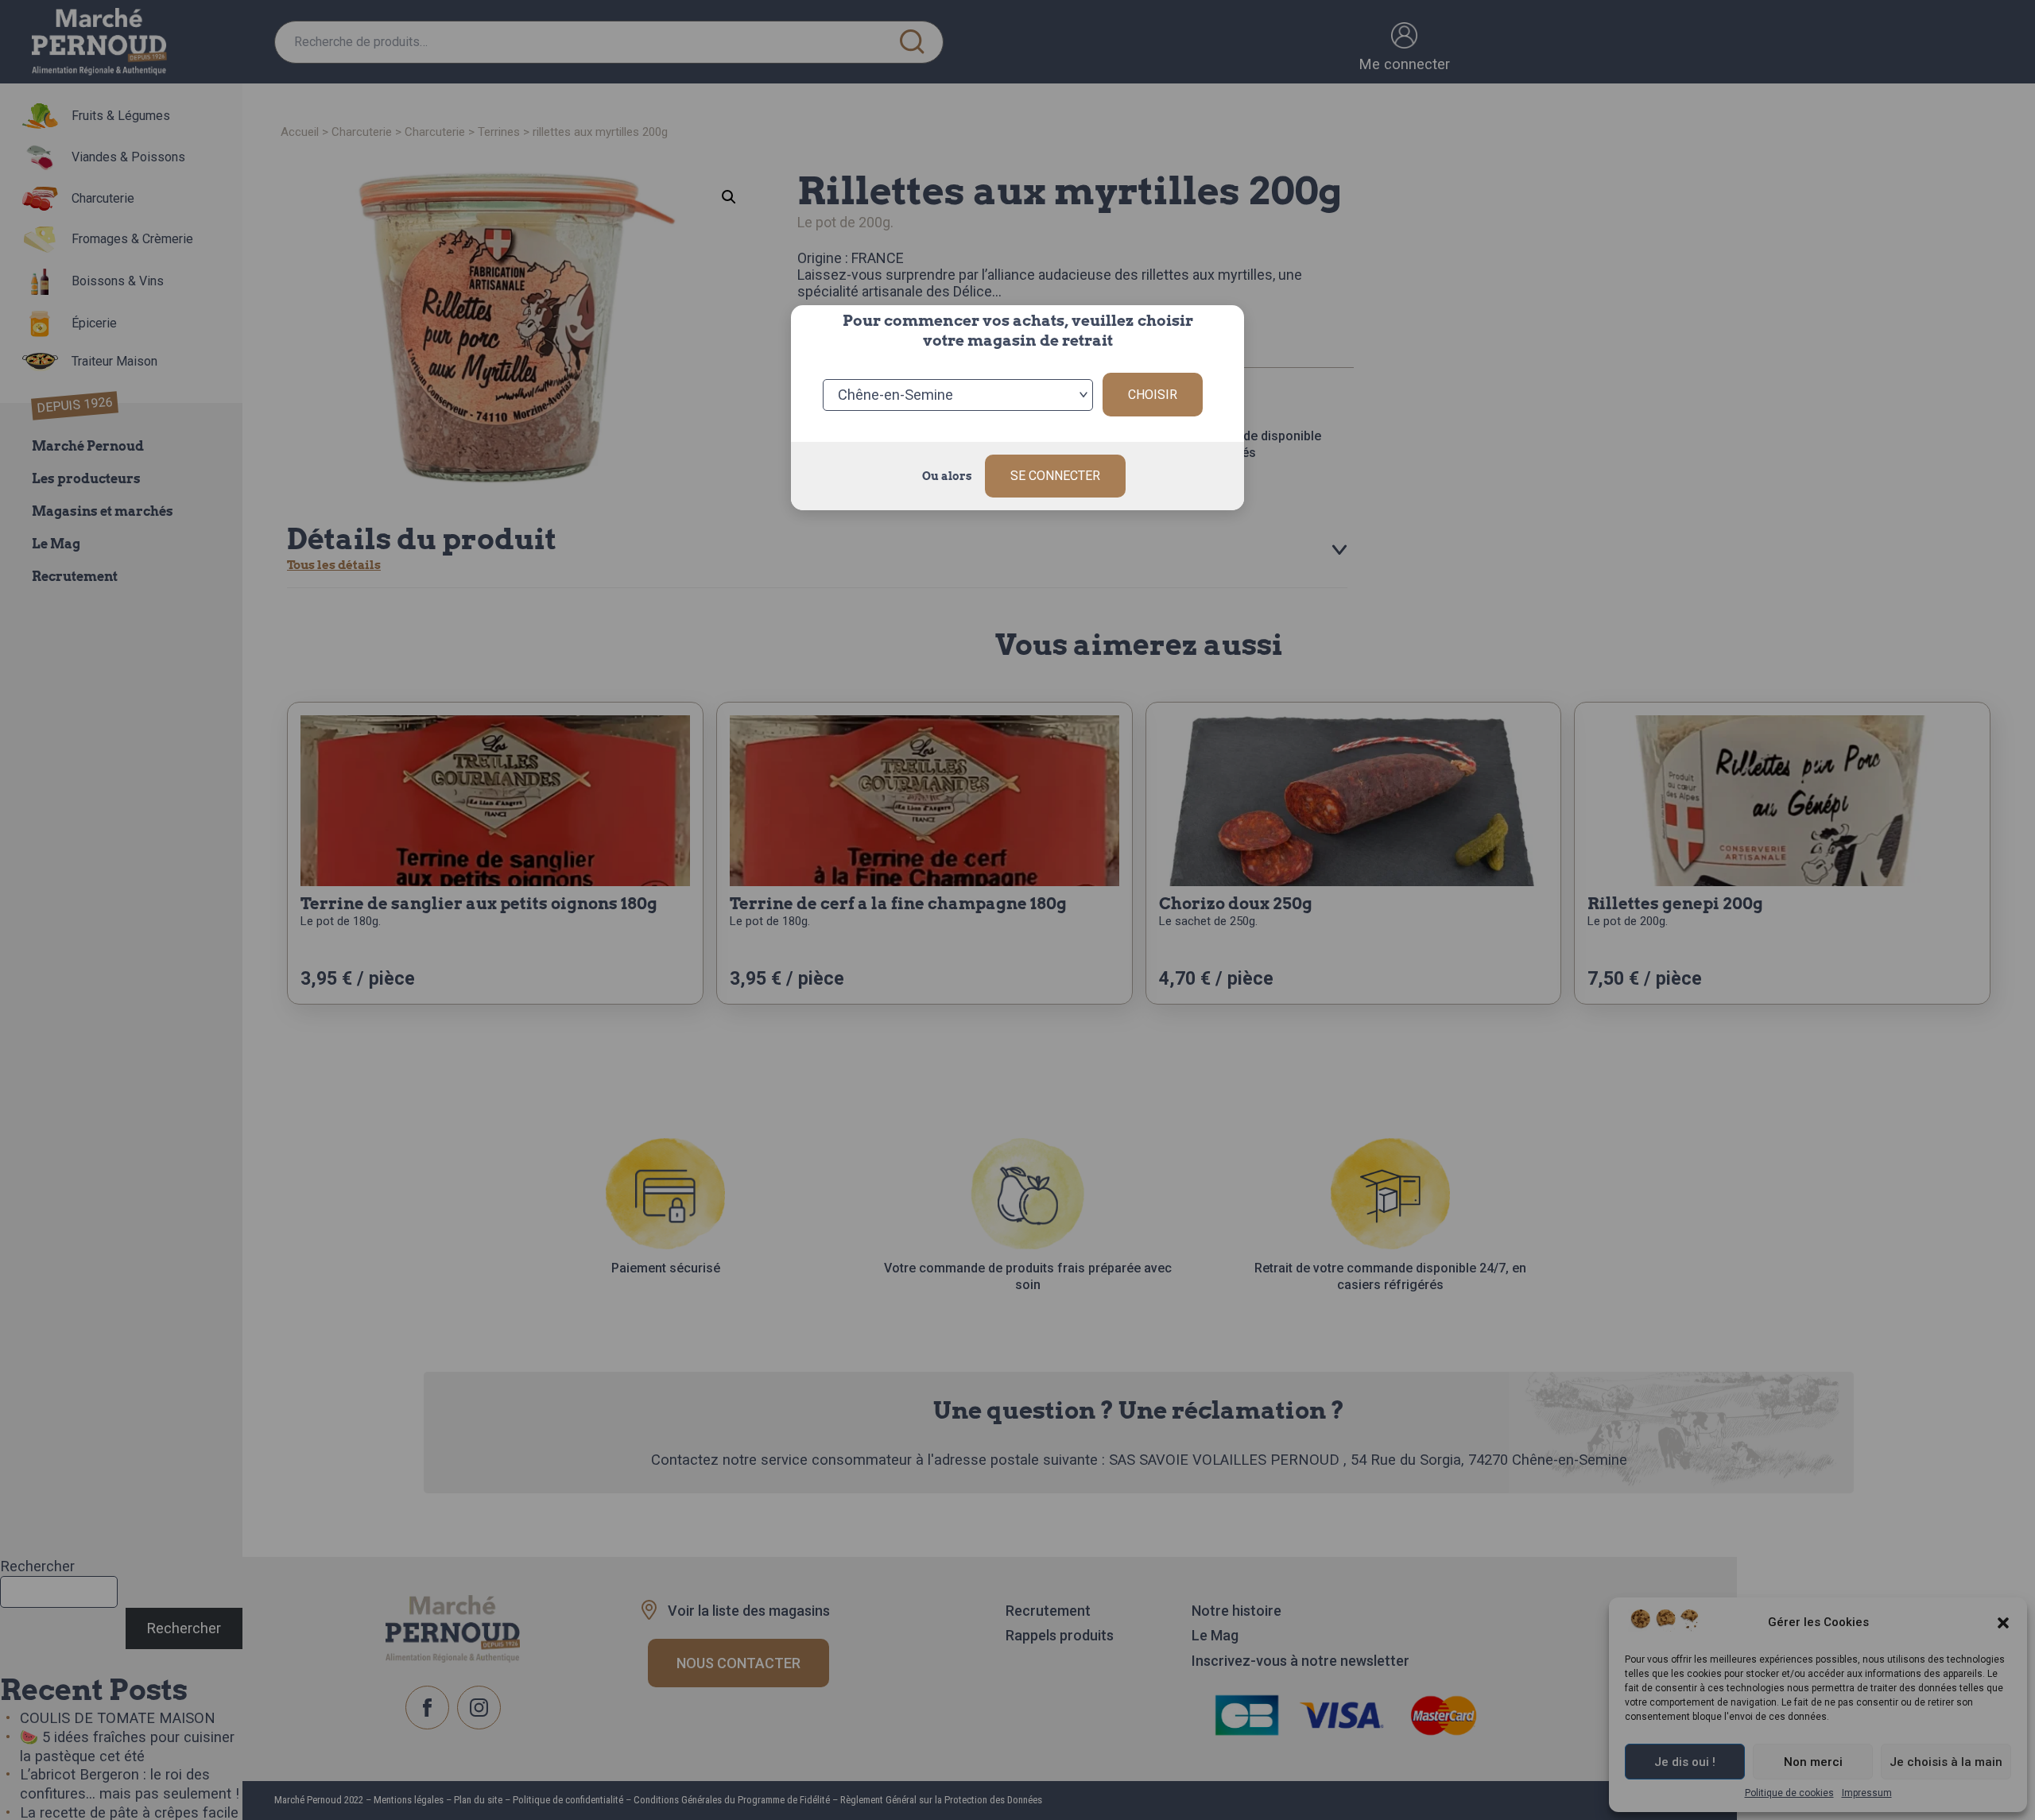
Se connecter (1055, 476)
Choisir (1153, 395)
